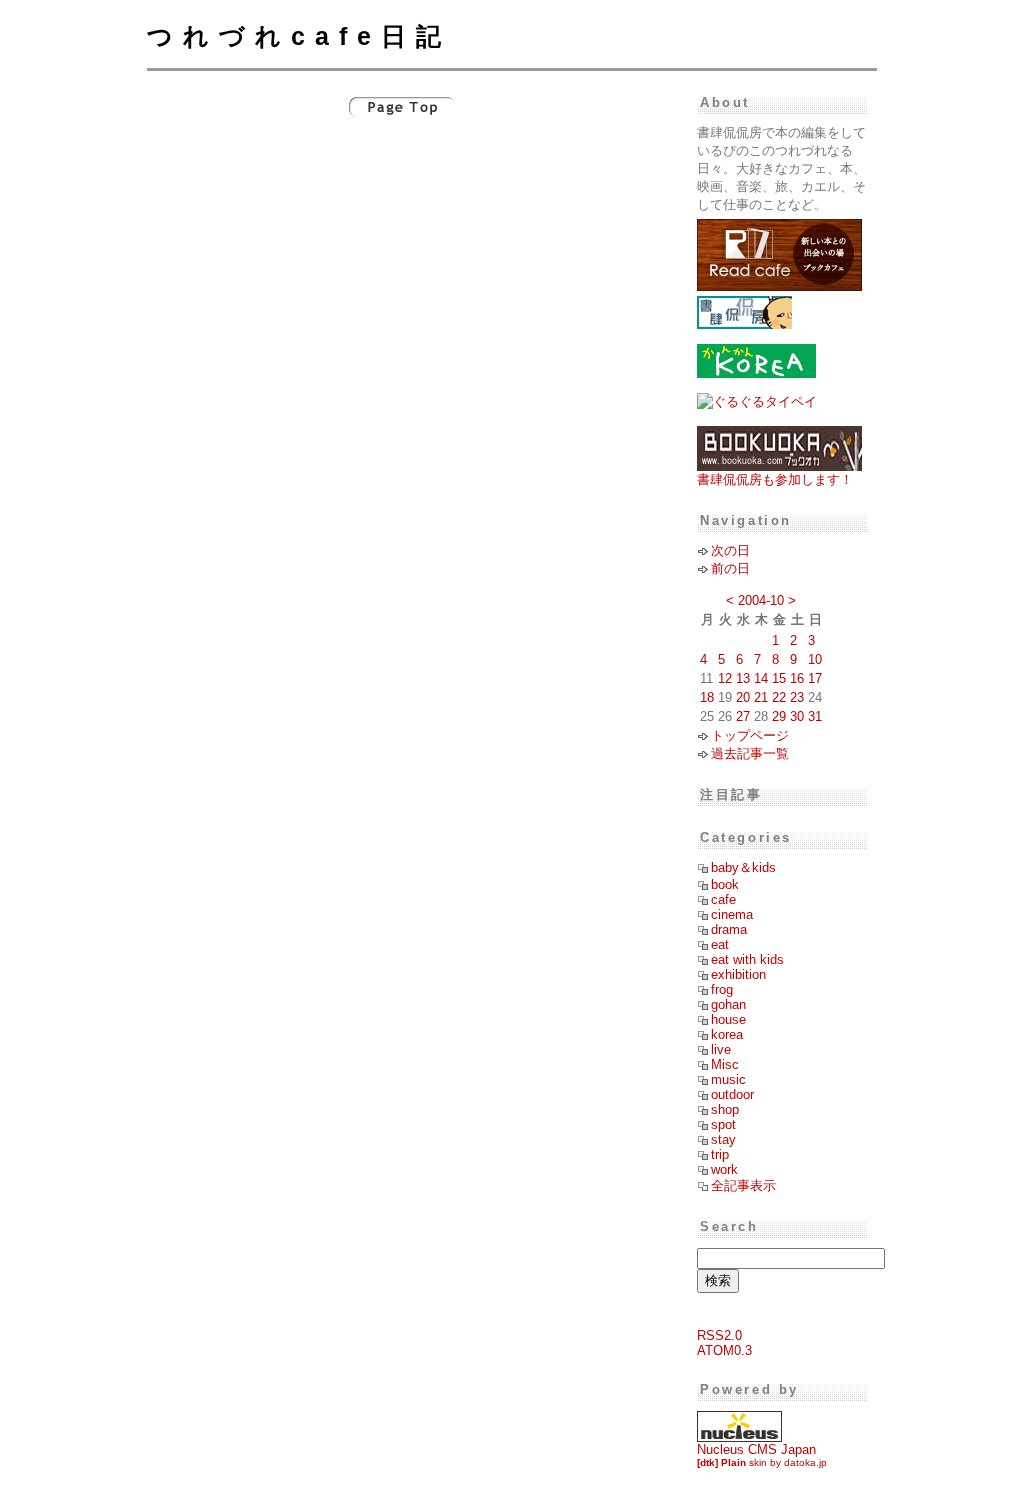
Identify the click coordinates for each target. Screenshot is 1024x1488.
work (724, 1169)
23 (797, 697)
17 (815, 678)
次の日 (730, 550)
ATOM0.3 (724, 1350)
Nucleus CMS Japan (756, 1449)
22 (779, 697)
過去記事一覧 (750, 753)
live (721, 1049)
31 (815, 716)
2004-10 (761, 600)
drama (729, 929)
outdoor (732, 1094)
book (725, 884)
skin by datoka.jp (762, 1462)
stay (723, 1139)
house (728, 1019)
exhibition (738, 974)
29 (779, 716)
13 (743, 678)
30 (797, 716)
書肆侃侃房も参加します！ (775, 479)
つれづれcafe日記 (299, 36)
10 (815, 659)
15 (779, 678)
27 (743, 716)
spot (723, 1124)
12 (725, 678)
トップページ (750, 735)
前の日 (730, 568)
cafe (723, 899)
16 (797, 678)
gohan (728, 1004)
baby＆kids (743, 867)
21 (761, 697)
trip (720, 1154)
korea (727, 1034)
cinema (732, 914)
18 (707, 697)
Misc (725, 1064)
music (728, 1079)
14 (761, 678)
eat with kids (747, 959)
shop (725, 1109)
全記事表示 (743, 1185)
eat (720, 944)
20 (743, 697)
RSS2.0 (719, 1335)
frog (722, 989)
